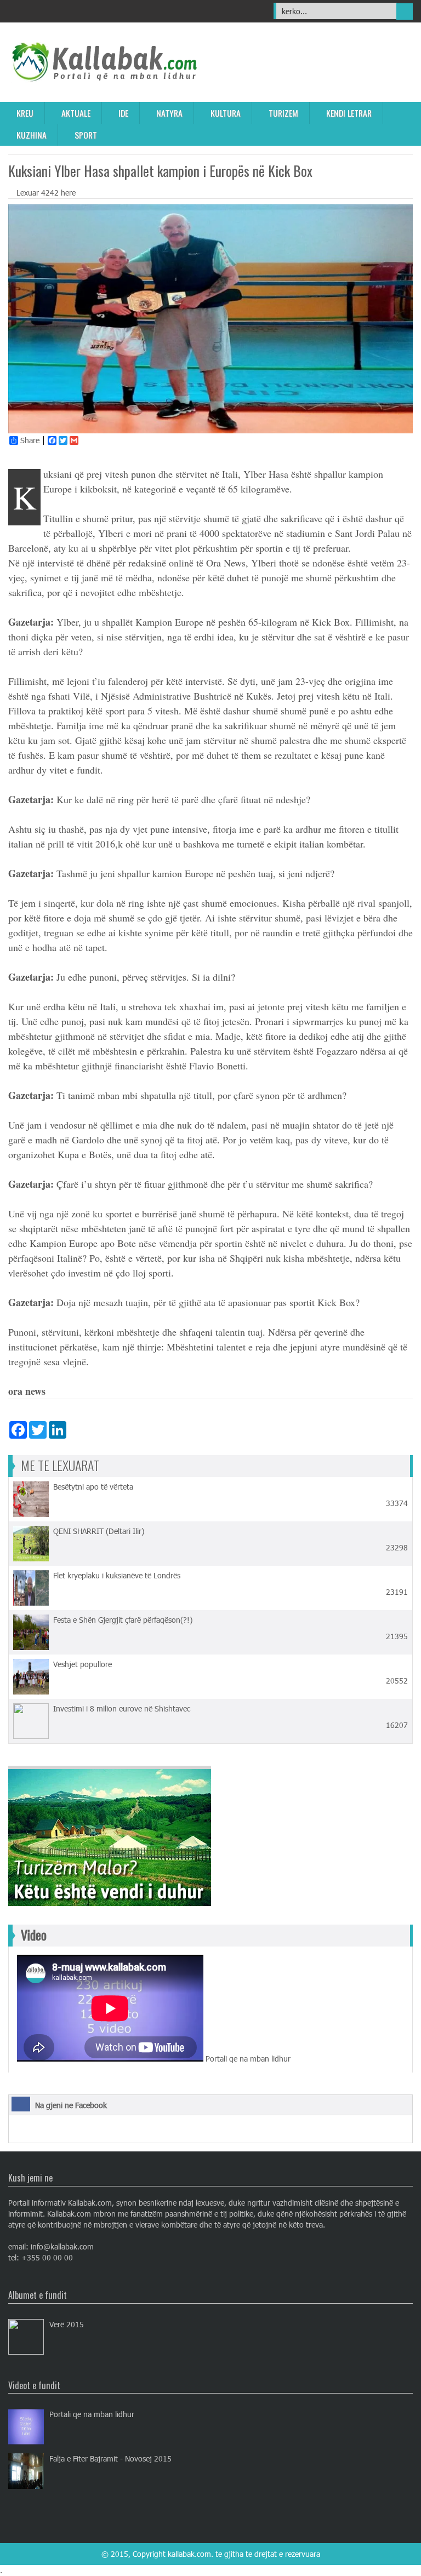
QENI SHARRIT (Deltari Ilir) (99, 1531)
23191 (396, 1592)
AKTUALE (76, 113)
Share (30, 440)
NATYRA (169, 113)
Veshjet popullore (83, 1664)
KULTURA (226, 113)
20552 (396, 1681)
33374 (396, 1503)
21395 (396, 1636)
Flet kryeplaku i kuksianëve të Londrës (117, 1575)
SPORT (86, 135)
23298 (396, 1547)
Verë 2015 (67, 2324)
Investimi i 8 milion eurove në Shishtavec (122, 1708)
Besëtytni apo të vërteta (93, 1487)
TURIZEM (283, 113)
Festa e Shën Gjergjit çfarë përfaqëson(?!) (123, 1620)
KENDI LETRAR (349, 113)
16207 (396, 1725)
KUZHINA (32, 135)
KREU (25, 113)
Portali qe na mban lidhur (92, 2414)
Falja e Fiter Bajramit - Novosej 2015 (110, 2458)
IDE (123, 113)
